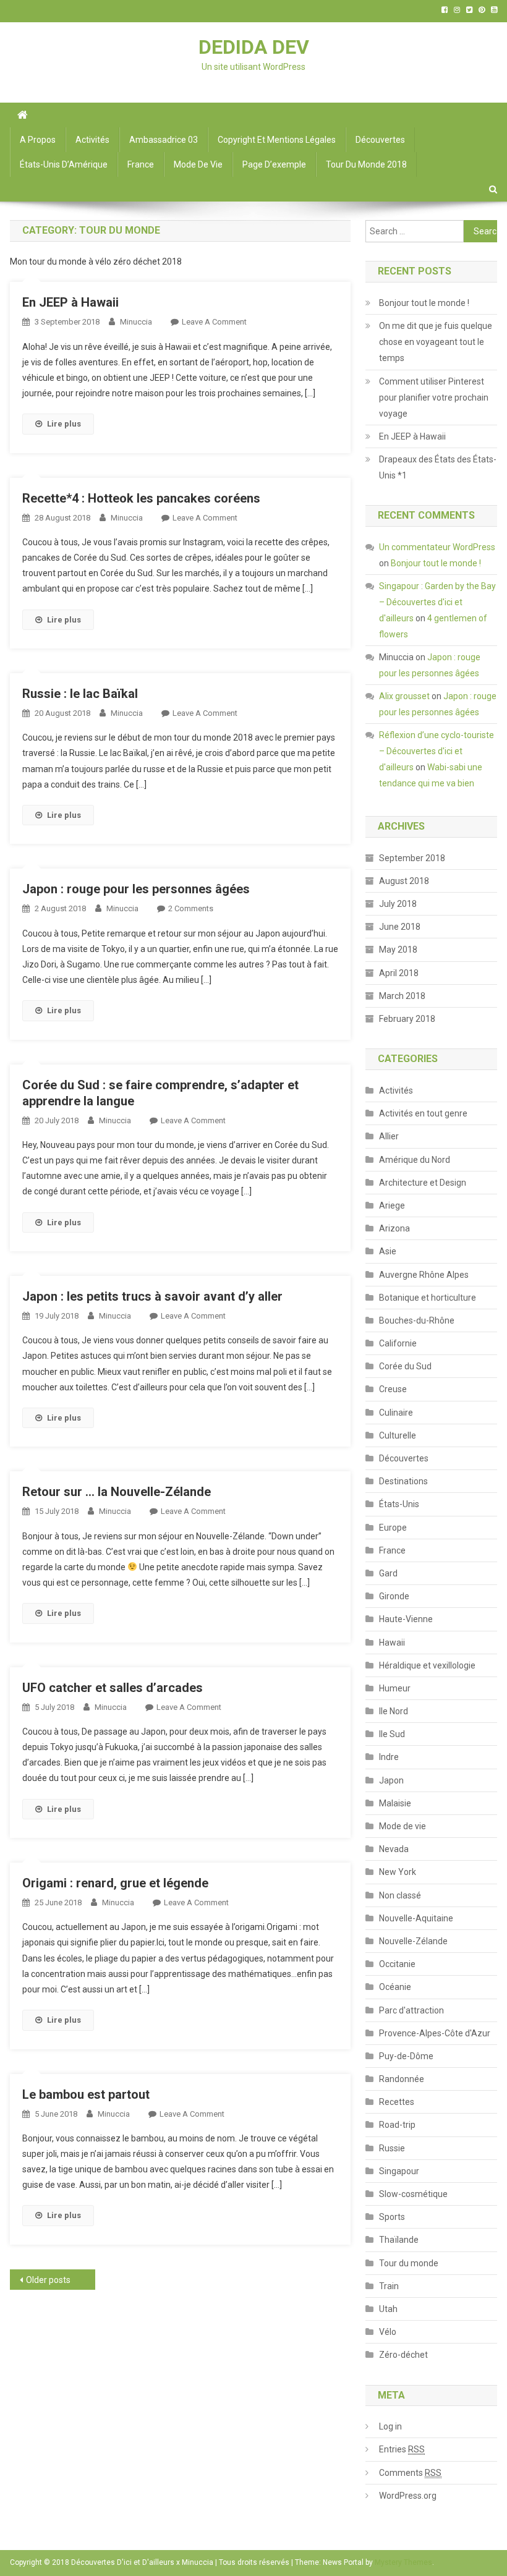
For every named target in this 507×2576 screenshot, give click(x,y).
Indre (389, 1757)
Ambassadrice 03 (164, 140)
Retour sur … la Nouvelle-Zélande (117, 1492)
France (141, 164)
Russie (392, 2148)
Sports (392, 2217)
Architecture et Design (423, 1183)
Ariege (392, 1205)
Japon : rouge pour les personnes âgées (136, 889)
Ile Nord (394, 1711)
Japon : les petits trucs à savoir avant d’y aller (152, 1296)
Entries (402, 2449)
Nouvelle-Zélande (413, 1941)
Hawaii (392, 1643)
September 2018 (412, 858)
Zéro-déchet (403, 2355)
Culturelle (398, 1435)
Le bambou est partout (86, 2094)
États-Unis (399, 1504)
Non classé (400, 1895)
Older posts (48, 2280)
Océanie (395, 1987)
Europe (393, 1528)
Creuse (393, 1389)
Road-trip (397, 2125)
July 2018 (398, 904)
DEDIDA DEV (254, 47)
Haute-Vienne (406, 1619)
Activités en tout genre (423, 1113)
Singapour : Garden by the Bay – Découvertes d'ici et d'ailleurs (437, 602)
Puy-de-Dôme (406, 2056)
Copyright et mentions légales (277, 140)
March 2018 (402, 996)
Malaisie (395, 1803)
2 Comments (191, 908)
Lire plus (64, 424)
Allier (389, 1136)
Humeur (395, 1688)
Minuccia (136, 322)
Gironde (394, 1596)
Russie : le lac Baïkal (80, 694)
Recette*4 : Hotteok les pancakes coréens (141, 498)
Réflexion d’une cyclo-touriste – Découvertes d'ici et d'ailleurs (437, 751)
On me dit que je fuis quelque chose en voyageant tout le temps (436, 342)
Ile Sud (392, 1734)
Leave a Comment (214, 322)
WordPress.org (408, 2496)
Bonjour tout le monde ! (424, 303)
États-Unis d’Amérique (64, 164)
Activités (92, 140)
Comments (410, 2473)
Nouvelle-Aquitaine (416, 1918)
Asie (388, 1251)
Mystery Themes (403, 2562)
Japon (391, 1780)
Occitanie (397, 1964)
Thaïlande (399, 2240)
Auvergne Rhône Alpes (424, 1275)
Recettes (397, 2102)
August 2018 (404, 881)
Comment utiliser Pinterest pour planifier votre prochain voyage (434, 397)
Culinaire (396, 1413)
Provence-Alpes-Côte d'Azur (435, 2033)
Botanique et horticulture (428, 1298)
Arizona (394, 1228)
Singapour (399, 2171)
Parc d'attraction (411, 2010)
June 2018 (400, 927)
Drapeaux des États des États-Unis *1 (438, 467)
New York (398, 1872)
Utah (388, 2309)
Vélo (388, 2332)
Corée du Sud (405, 1366)
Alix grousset (404, 696)
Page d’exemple (274, 164)
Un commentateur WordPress (437, 547)
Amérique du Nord (415, 1160)
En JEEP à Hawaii (70, 302)
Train (389, 2286)
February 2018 (407, 1019)
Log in (390, 2426)
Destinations (403, 1481)
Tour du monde (409, 2263)
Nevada (394, 1849)
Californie (398, 1343)
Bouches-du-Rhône (417, 1320)
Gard (388, 1573)
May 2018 (398, 950)
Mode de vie (198, 164)
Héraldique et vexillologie (427, 1665)
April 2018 (399, 973)
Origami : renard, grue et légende (115, 1883)
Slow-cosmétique (413, 2194)
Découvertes (380, 140)
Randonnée (402, 2079)
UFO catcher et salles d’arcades (113, 1688)
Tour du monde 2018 (366, 164)
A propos (38, 140)
